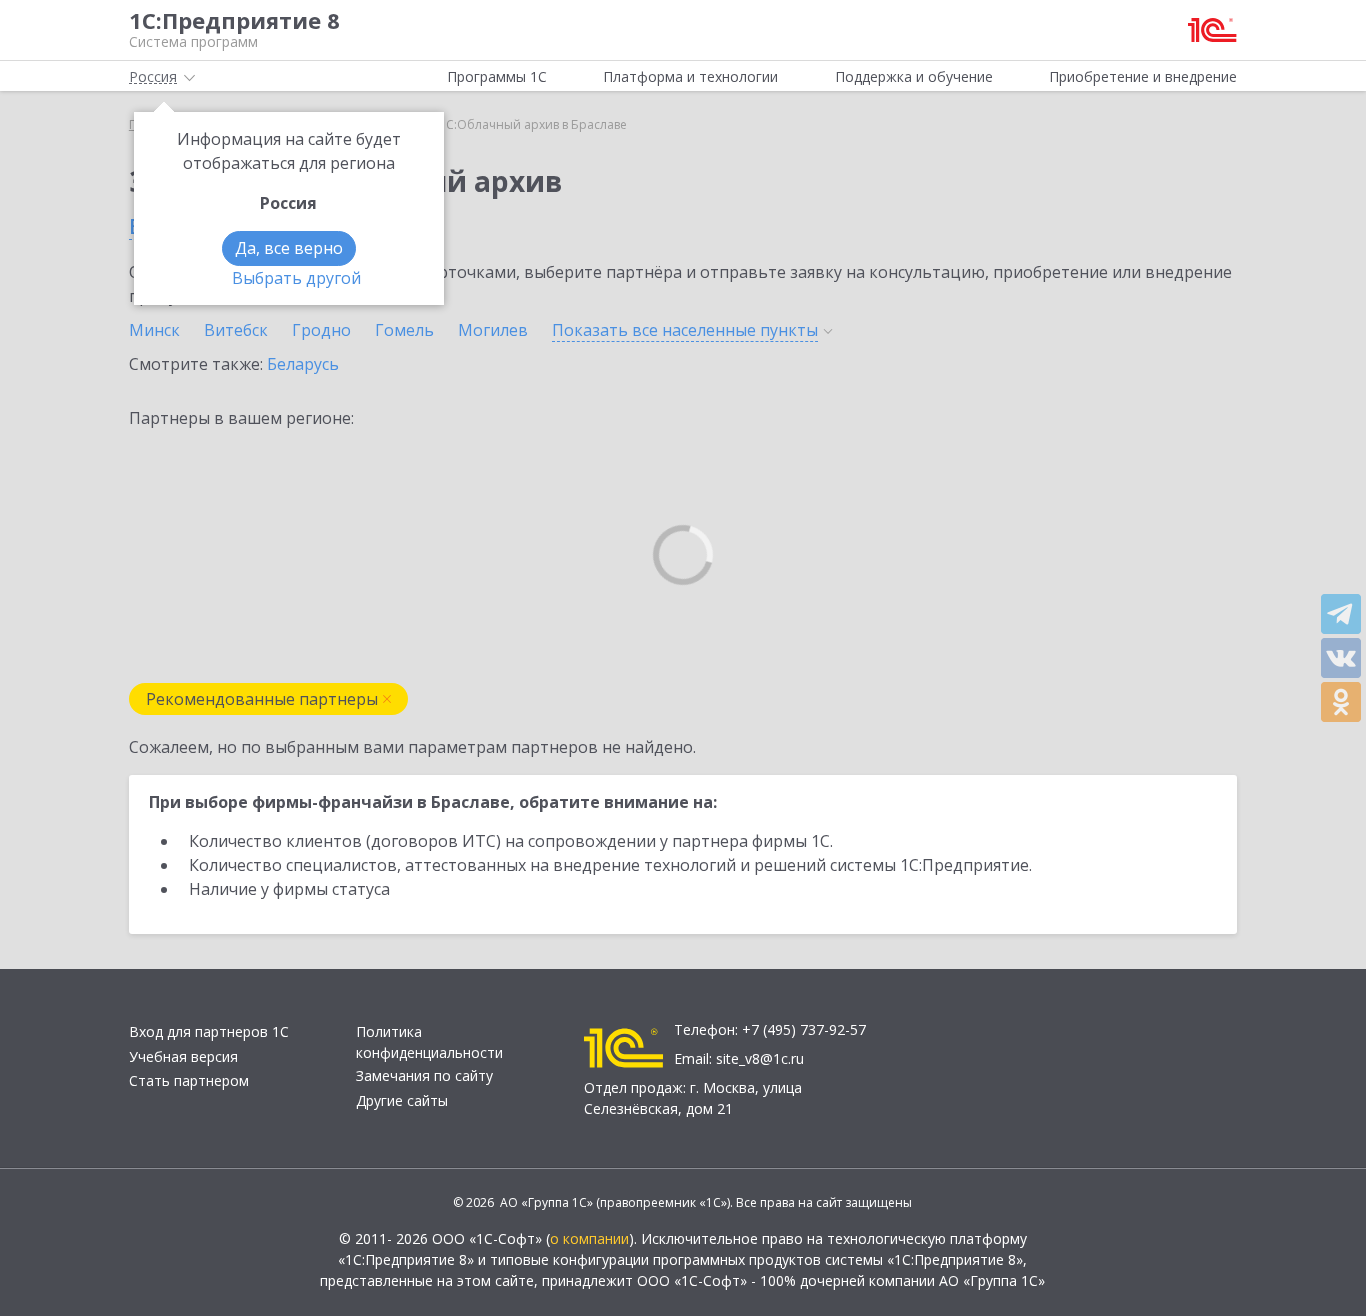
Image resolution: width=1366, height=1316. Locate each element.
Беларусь (303, 364)
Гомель (404, 330)
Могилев (493, 330)
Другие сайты (402, 1100)
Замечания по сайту (424, 1075)
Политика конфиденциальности (429, 1042)
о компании (589, 1238)
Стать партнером (189, 1080)
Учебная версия (183, 1056)
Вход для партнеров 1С (209, 1031)
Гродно (321, 330)
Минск (154, 330)
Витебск (236, 330)
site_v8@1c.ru (760, 1058)
